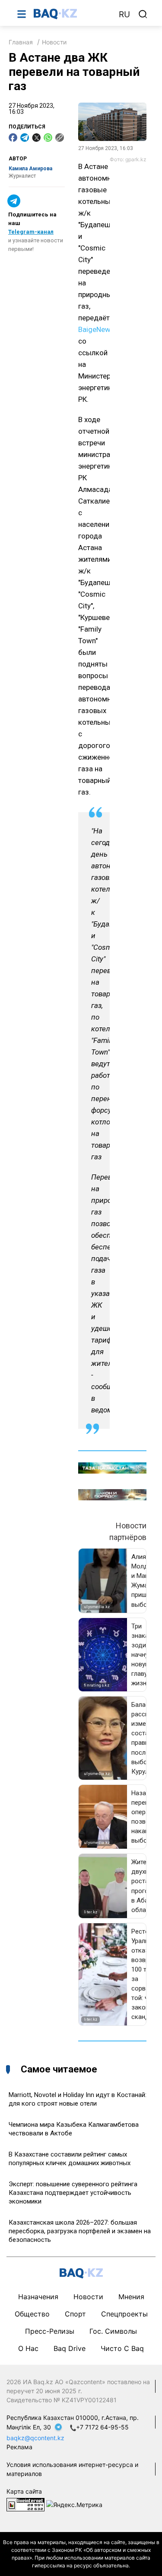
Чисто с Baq (122, 2348)
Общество (32, 2314)
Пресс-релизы (50, 2331)
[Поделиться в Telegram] (25, 138)
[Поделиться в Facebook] (13, 138)
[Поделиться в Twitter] (36, 138)
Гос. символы (113, 2331)
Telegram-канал (31, 232)
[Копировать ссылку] (60, 138)
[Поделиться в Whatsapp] (48, 138)
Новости (54, 42)
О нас (28, 2348)
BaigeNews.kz (101, 329)
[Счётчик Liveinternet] (25, 2504)
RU (124, 14)
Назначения (38, 2297)
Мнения (131, 2297)
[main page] (72, 14)
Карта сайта (24, 2491)
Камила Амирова (30, 169)
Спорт (75, 2314)
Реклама (19, 2447)
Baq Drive (70, 2348)
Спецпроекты (124, 2314)
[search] (143, 14)
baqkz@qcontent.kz (35, 2438)
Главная (21, 42)
